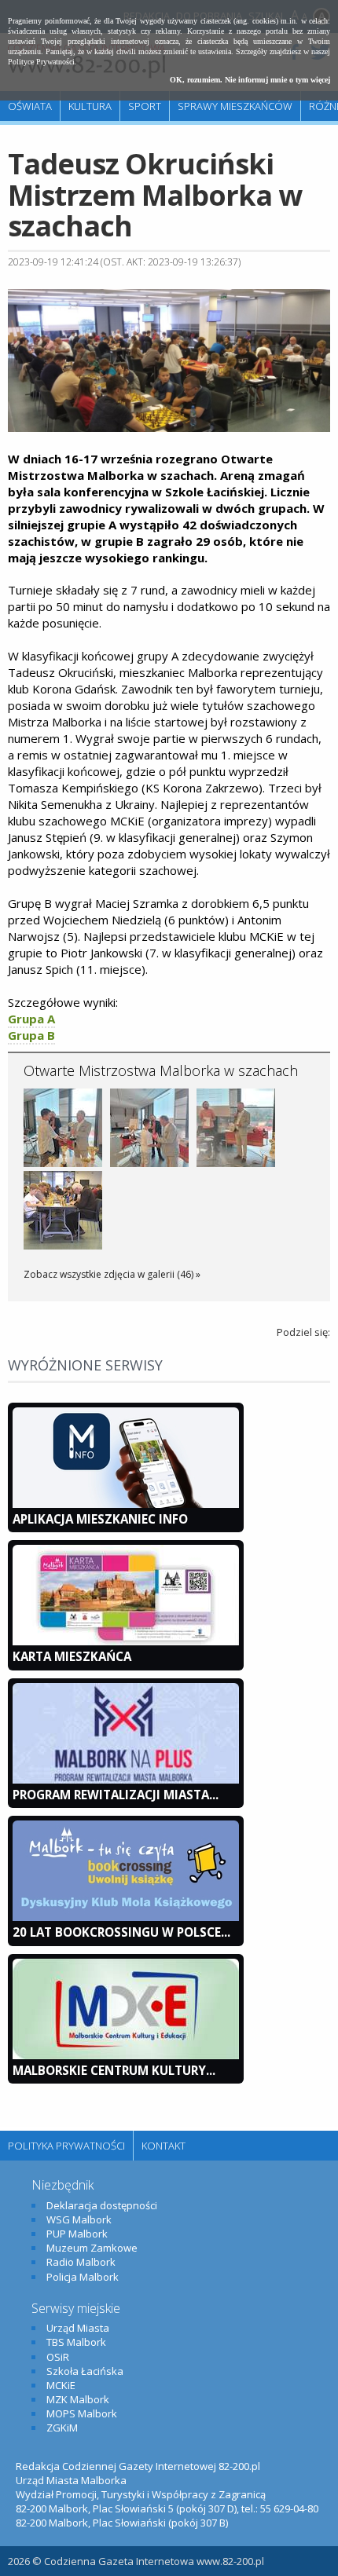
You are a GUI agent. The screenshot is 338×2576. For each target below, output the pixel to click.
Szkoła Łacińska (85, 2371)
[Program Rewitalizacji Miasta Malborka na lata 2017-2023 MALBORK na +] (126, 1780)
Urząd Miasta (78, 2328)
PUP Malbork (77, 2234)
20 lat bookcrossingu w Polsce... (121, 1932)
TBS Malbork (76, 2342)
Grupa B (31, 1035)
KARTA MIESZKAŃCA (72, 1656)
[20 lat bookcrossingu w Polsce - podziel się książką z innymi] (126, 1917)
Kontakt (163, 2146)
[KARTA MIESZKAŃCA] (126, 1641)
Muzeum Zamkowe (92, 2248)
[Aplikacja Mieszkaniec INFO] (126, 1504)
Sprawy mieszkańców (235, 106)
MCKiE (61, 2385)
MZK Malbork (78, 2399)
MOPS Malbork (82, 2413)
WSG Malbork (79, 2219)
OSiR (58, 2357)
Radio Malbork (81, 2262)
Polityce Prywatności (41, 62)
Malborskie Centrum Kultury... (114, 2070)
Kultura (90, 106)
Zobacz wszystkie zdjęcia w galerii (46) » (112, 1274)
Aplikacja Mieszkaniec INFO (100, 1519)
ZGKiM (62, 2428)
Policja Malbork (83, 2277)
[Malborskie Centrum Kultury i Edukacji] (126, 2055)
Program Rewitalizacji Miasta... (116, 1795)
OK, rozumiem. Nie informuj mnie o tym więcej (250, 80)
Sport (145, 106)
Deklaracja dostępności (102, 2205)
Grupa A (31, 1019)
